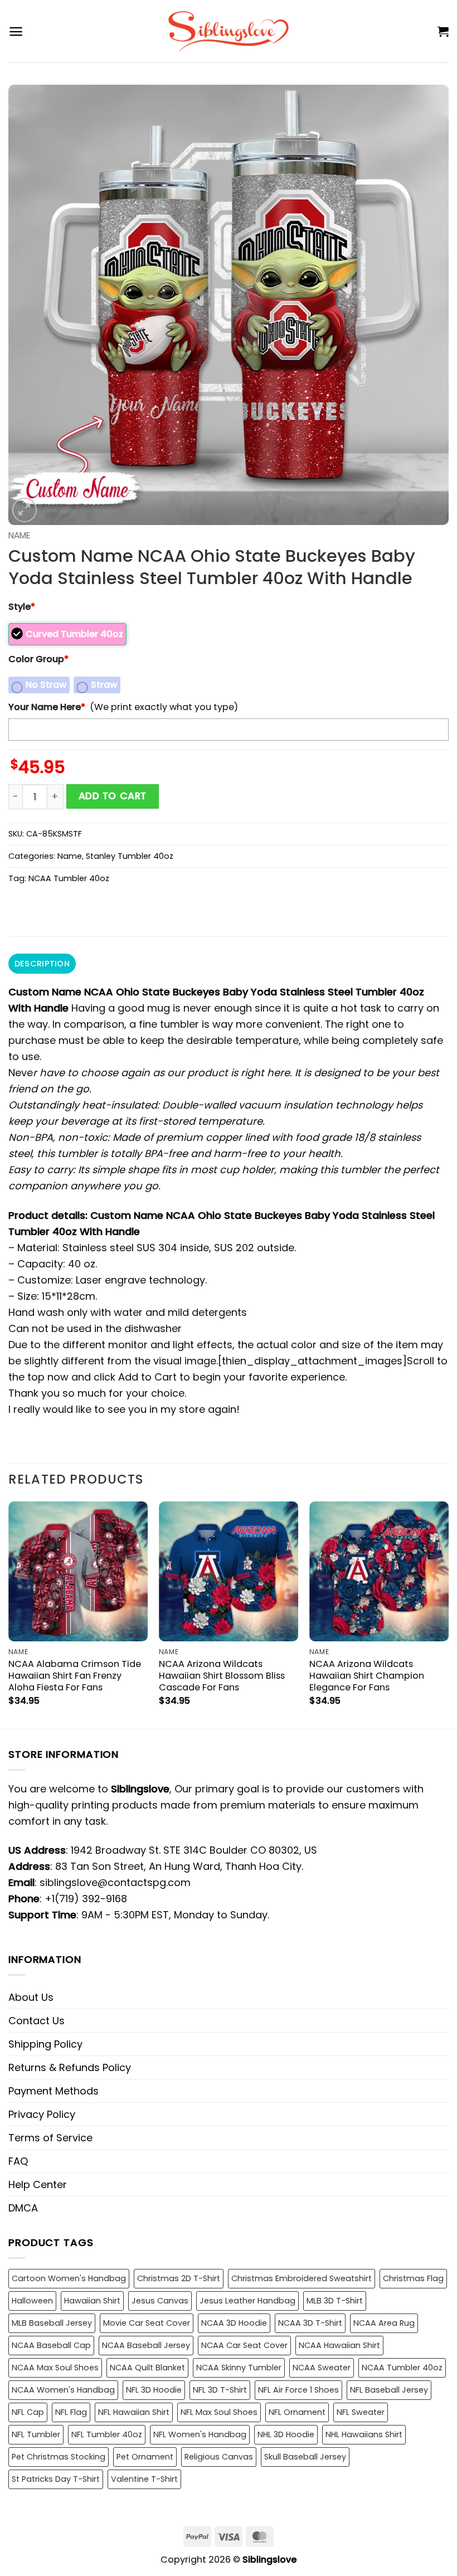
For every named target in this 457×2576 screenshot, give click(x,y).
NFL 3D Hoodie (154, 2390)
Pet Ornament (145, 2457)
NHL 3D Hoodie (286, 2434)
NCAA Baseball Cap (51, 2345)
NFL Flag (71, 2412)
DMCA (23, 2208)
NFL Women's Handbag (200, 2434)
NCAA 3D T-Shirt (310, 2323)
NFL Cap (28, 2412)
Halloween (32, 2301)
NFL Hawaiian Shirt (134, 2412)
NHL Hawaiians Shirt (364, 2434)
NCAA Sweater (322, 2368)
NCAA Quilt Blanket (147, 2368)
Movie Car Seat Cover (147, 2323)
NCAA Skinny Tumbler (239, 2368)
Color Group (38, 659)
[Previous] (9, 1614)
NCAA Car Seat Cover (244, 2345)
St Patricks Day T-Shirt (56, 2479)
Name (19, 535)
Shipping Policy (45, 2044)
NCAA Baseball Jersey (146, 2345)
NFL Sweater (361, 2412)
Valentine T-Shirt (144, 2479)
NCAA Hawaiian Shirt (339, 2345)
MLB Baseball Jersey (52, 2323)
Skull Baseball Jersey (305, 2457)
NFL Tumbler (36, 2434)
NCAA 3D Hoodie (234, 2323)
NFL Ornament (297, 2412)
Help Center (38, 2184)
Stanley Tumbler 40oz (130, 856)
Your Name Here (47, 707)
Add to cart (113, 796)
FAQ (18, 2161)
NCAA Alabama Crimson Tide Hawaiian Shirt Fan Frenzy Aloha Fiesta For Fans (75, 1676)
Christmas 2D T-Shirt (179, 2278)
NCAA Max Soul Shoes (55, 2368)
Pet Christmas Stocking (59, 2457)
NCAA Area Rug (384, 2323)
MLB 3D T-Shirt (335, 2301)
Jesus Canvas (160, 2301)
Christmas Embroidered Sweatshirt (302, 2278)
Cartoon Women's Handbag (69, 2278)
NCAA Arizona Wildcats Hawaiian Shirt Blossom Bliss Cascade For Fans (222, 1676)
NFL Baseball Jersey (389, 2390)
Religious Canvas (219, 2457)
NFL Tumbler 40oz (107, 2434)
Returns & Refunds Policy (70, 2067)
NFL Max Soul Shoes (219, 2412)
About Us (31, 1997)
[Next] (448, 1614)
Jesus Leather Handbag (247, 2301)
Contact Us (37, 2021)
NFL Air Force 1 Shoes (298, 2390)
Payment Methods (54, 2091)
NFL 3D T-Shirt (220, 2390)
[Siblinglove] (229, 31)
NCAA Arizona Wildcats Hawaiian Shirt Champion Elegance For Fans (367, 1676)
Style (22, 607)
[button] (16, 31)
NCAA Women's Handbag (63, 2390)
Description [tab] (42, 964)
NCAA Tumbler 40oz (69, 878)
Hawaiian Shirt (92, 2301)
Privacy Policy (42, 2114)
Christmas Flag (413, 2278)
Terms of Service (50, 2138)
